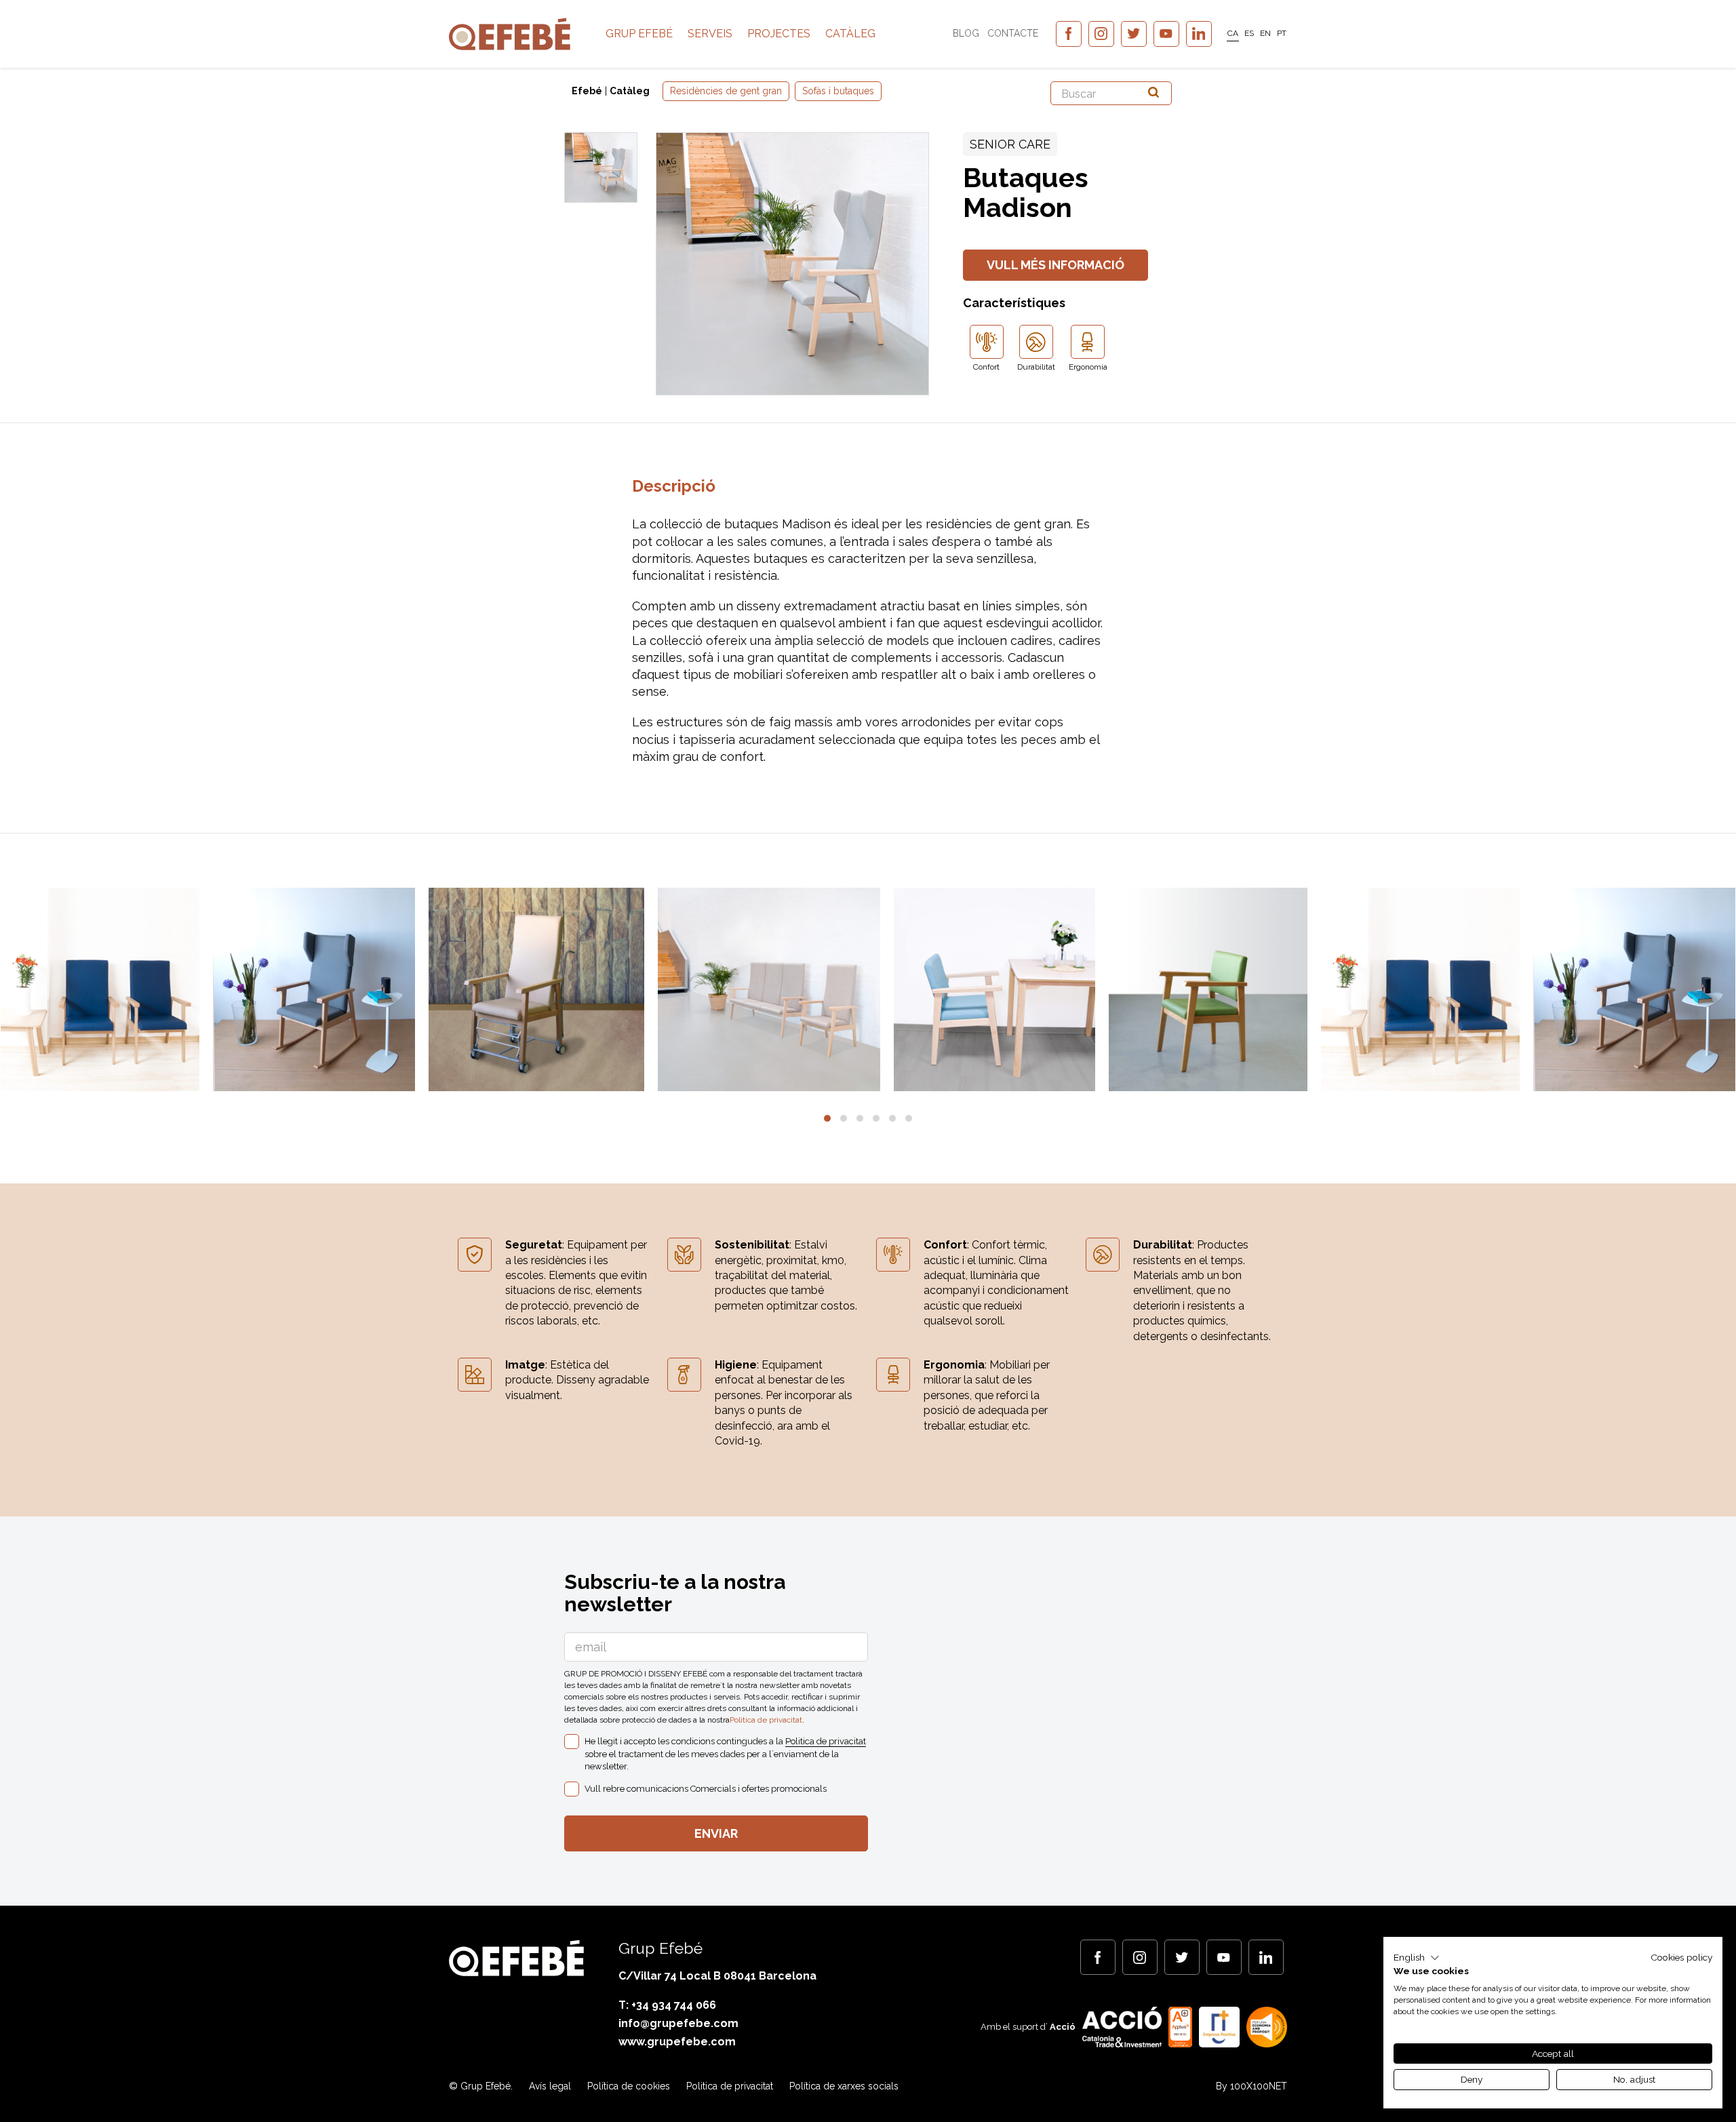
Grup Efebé (639, 34)
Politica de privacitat (766, 1720)
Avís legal (550, 2086)
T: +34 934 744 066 (667, 2005)
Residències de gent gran (726, 91)
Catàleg (850, 34)
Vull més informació (1056, 265)
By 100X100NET (1251, 2086)
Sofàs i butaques (838, 91)
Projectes (779, 34)
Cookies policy (1681, 1957)
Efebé (587, 91)
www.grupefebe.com (677, 2042)
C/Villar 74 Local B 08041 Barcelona (717, 1976)
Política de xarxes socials (844, 2086)
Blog (966, 33)
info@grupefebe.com (678, 2023)
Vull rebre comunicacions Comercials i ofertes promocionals (706, 1789)
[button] (827, 1118)
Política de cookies (629, 2086)
